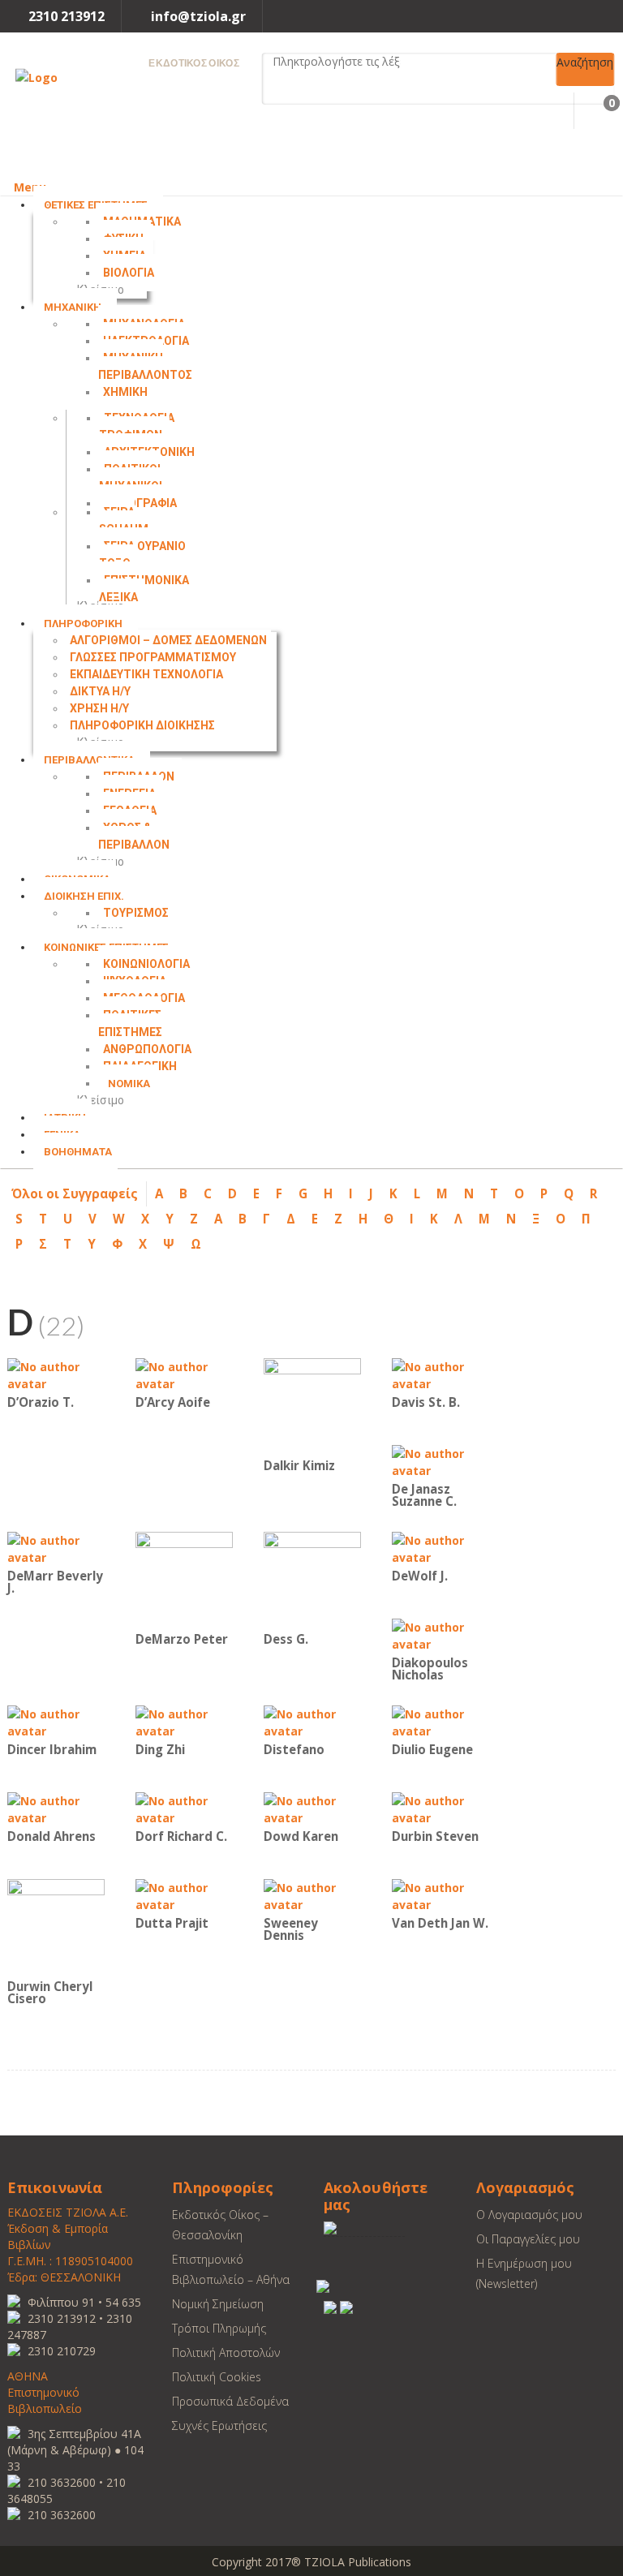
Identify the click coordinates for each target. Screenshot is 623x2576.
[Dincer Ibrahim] (56, 1721)
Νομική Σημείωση (218, 2304)
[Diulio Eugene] (440, 1721)
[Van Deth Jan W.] (440, 1895)
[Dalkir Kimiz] (312, 1406)
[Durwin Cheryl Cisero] (56, 1927)
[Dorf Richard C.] (184, 1808)
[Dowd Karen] (312, 1808)
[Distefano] (312, 1721)
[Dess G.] (312, 1579)
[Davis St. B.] (440, 1374)
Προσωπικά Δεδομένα (230, 2401)
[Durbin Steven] (440, 1808)
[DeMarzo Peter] (184, 1579)
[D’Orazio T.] (56, 1374)
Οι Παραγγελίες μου (528, 2239)
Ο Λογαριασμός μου (529, 2215)
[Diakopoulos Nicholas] (440, 1634)
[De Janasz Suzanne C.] (440, 1461)
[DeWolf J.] (440, 1548)
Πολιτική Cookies (217, 2377)
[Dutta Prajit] (184, 1895)
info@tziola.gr (198, 16)
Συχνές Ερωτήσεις (219, 2425)
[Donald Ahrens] (56, 1808)
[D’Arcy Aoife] (184, 1374)
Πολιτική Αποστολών (226, 2352)
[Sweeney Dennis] (312, 1895)
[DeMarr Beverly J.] (56, 1548)
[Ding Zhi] (184, 1721)
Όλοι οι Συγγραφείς (75, 1193)
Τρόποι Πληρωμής (219, 2328)
